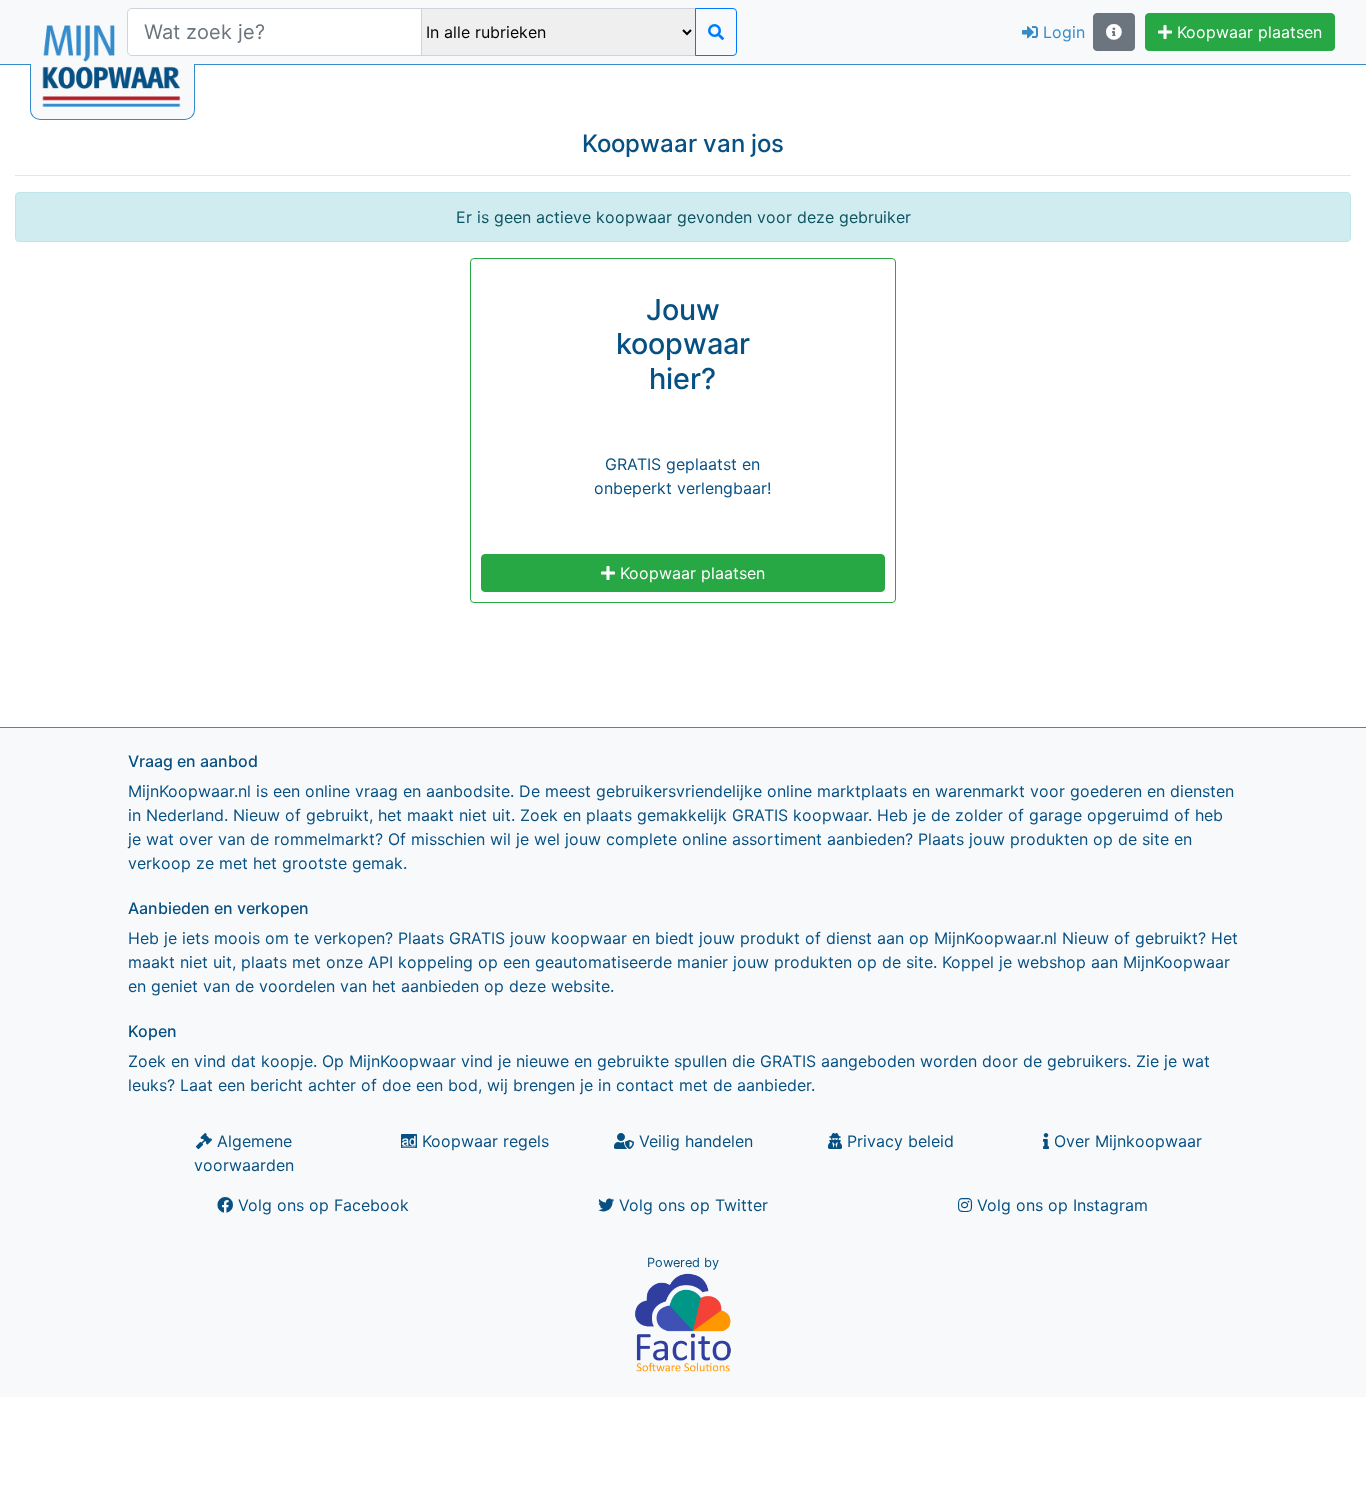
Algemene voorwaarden (244, 1153)
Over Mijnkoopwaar (1125, 1141)
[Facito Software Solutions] (683, 1322)
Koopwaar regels (483, 1141)
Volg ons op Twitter (691, 1205)
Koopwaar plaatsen (1247, 32)
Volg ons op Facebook (321, 1205)
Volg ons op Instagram (1060, 1205)
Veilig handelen (693, 1141)
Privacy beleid (898, 1141)
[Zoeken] (716, 32)
